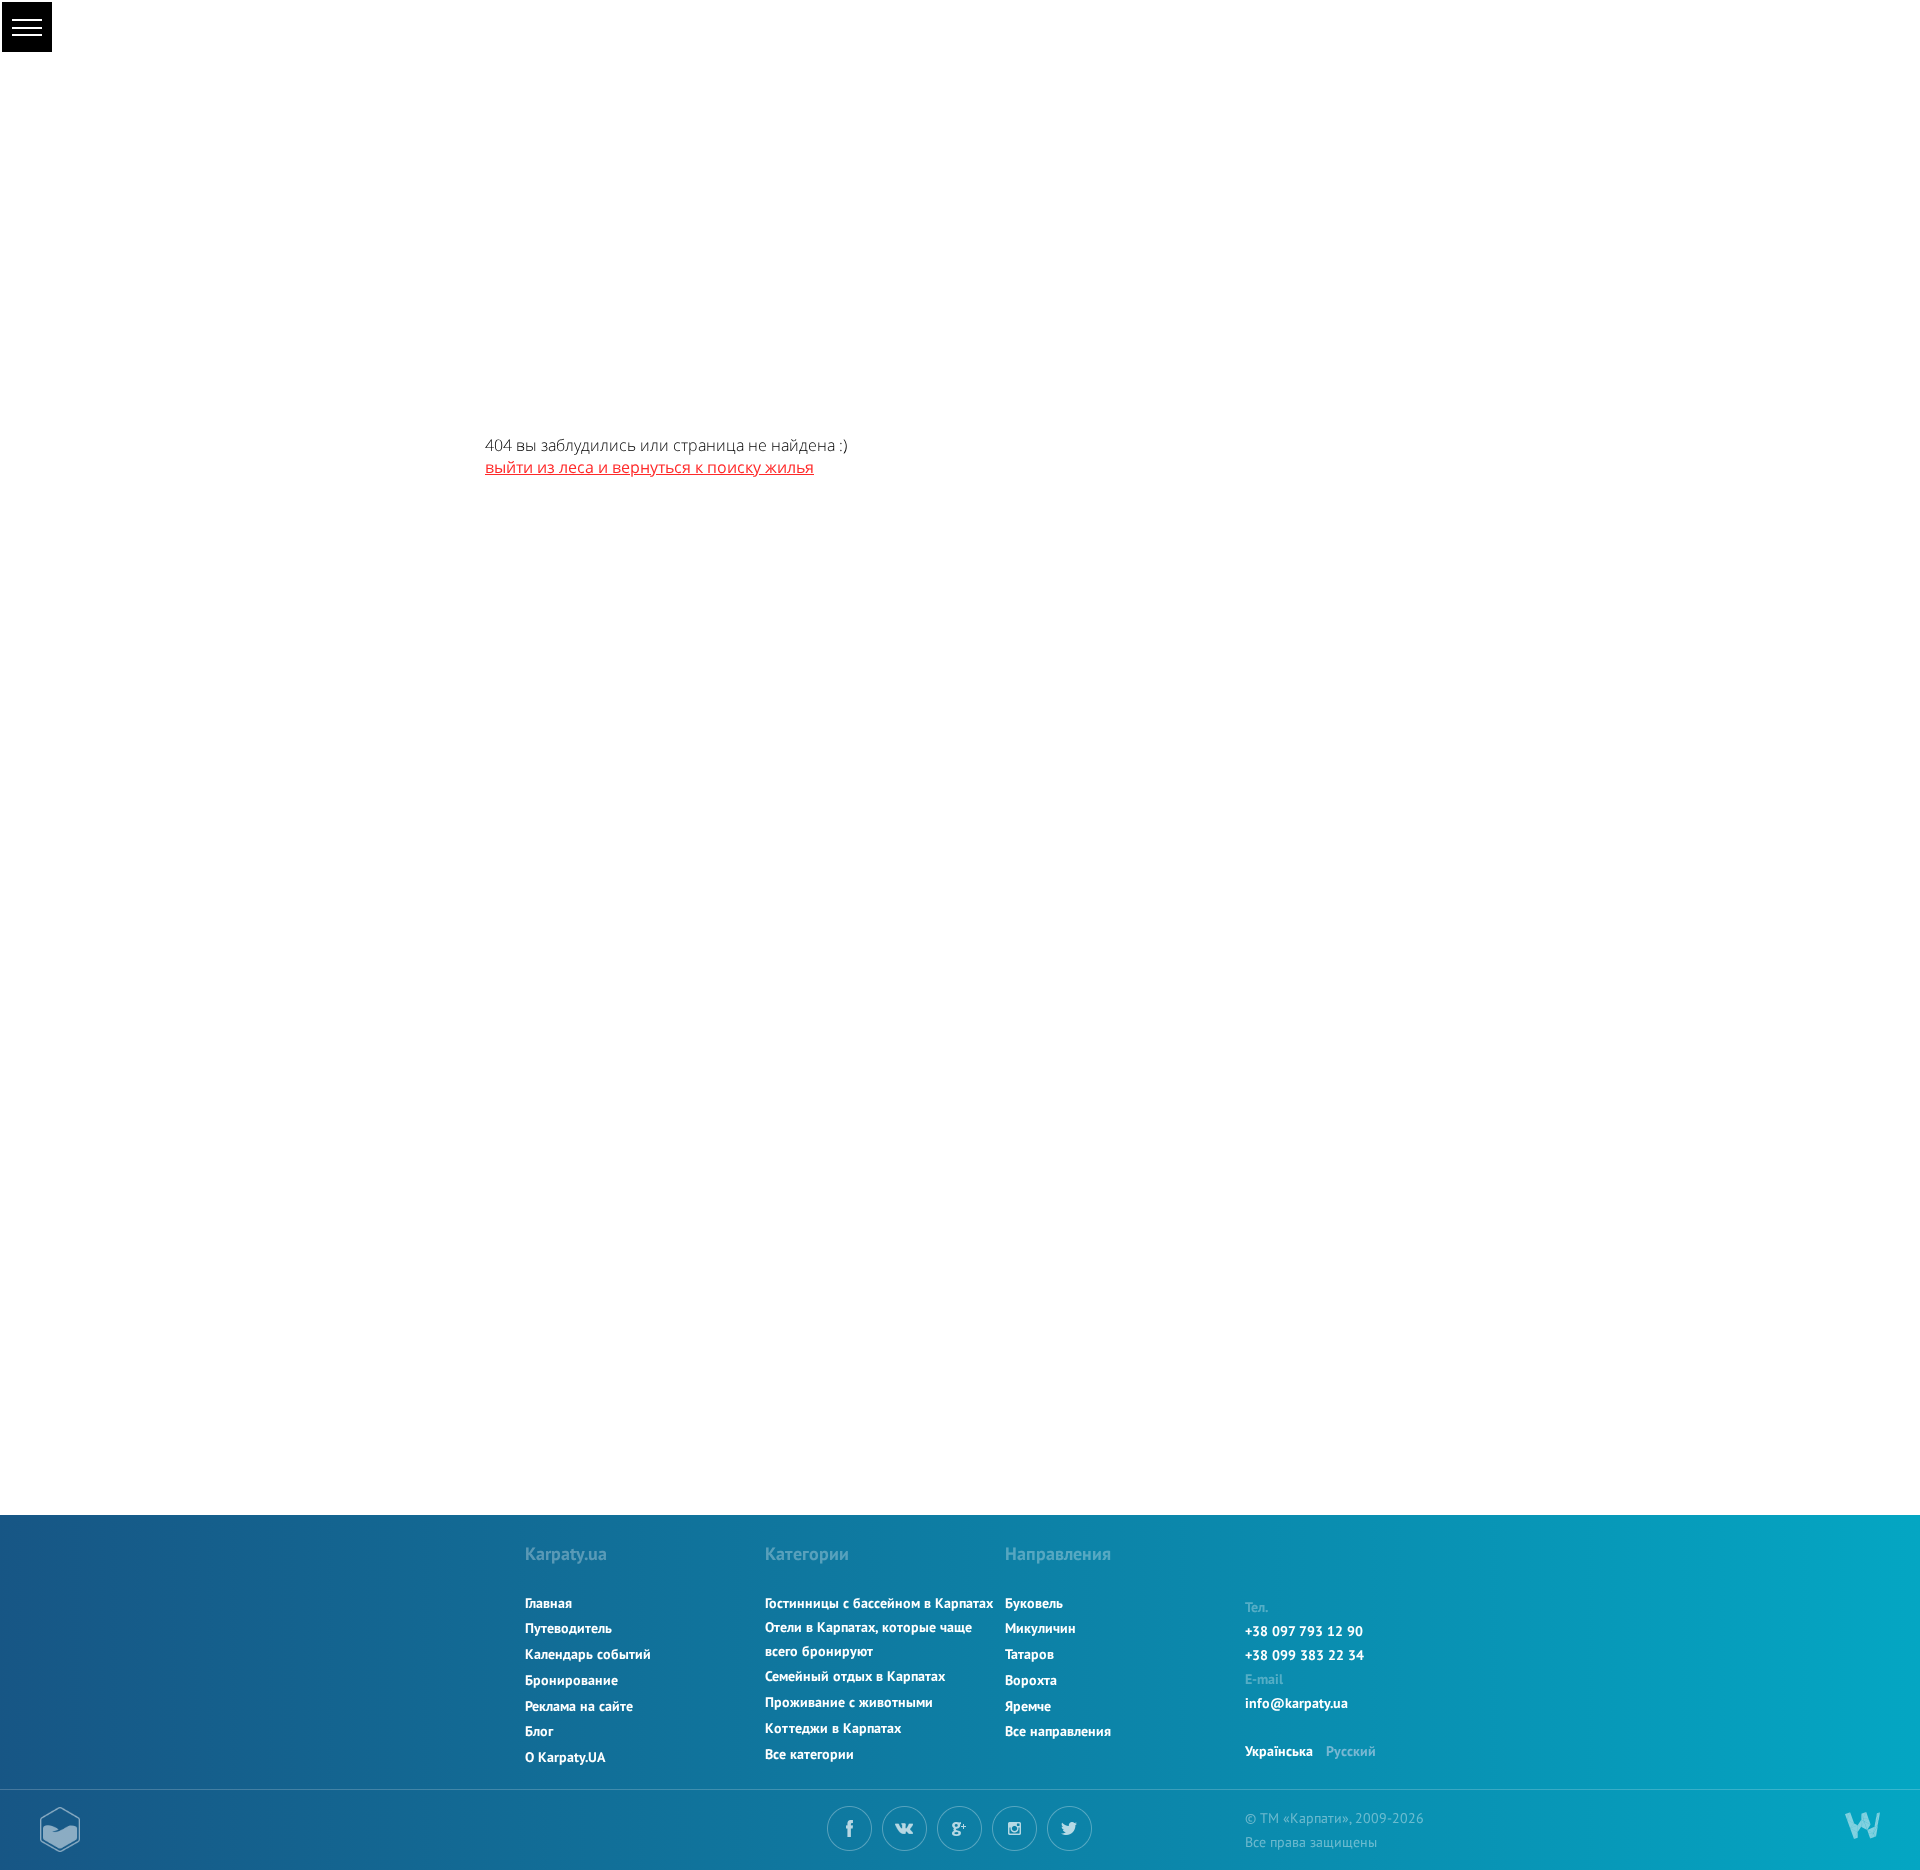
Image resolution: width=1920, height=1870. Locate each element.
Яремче (1028, 1706)
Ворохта (1031, 1680)
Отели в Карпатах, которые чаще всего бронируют (868, 1639)
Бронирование (571, 1680)
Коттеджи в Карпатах (833, 1728)
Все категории (809, 1754)
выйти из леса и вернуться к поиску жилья (649, 467)
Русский (1351, 1751)
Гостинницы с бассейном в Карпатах (879, 1603)
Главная (548, 1603)
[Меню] (27, 27)
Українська (1279, 1751)
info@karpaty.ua (1296, 1703)
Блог (539, 1731)
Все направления (1058, 1731)
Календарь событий (588, 1654)
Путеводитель (568, 1628)
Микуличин (1040, 1628)
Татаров (1029, 1654)
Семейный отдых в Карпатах (855, 1676)
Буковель (1034, 1603)
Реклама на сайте (579, 1706)
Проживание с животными (849, 1702)
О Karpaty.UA (565, 1757)
